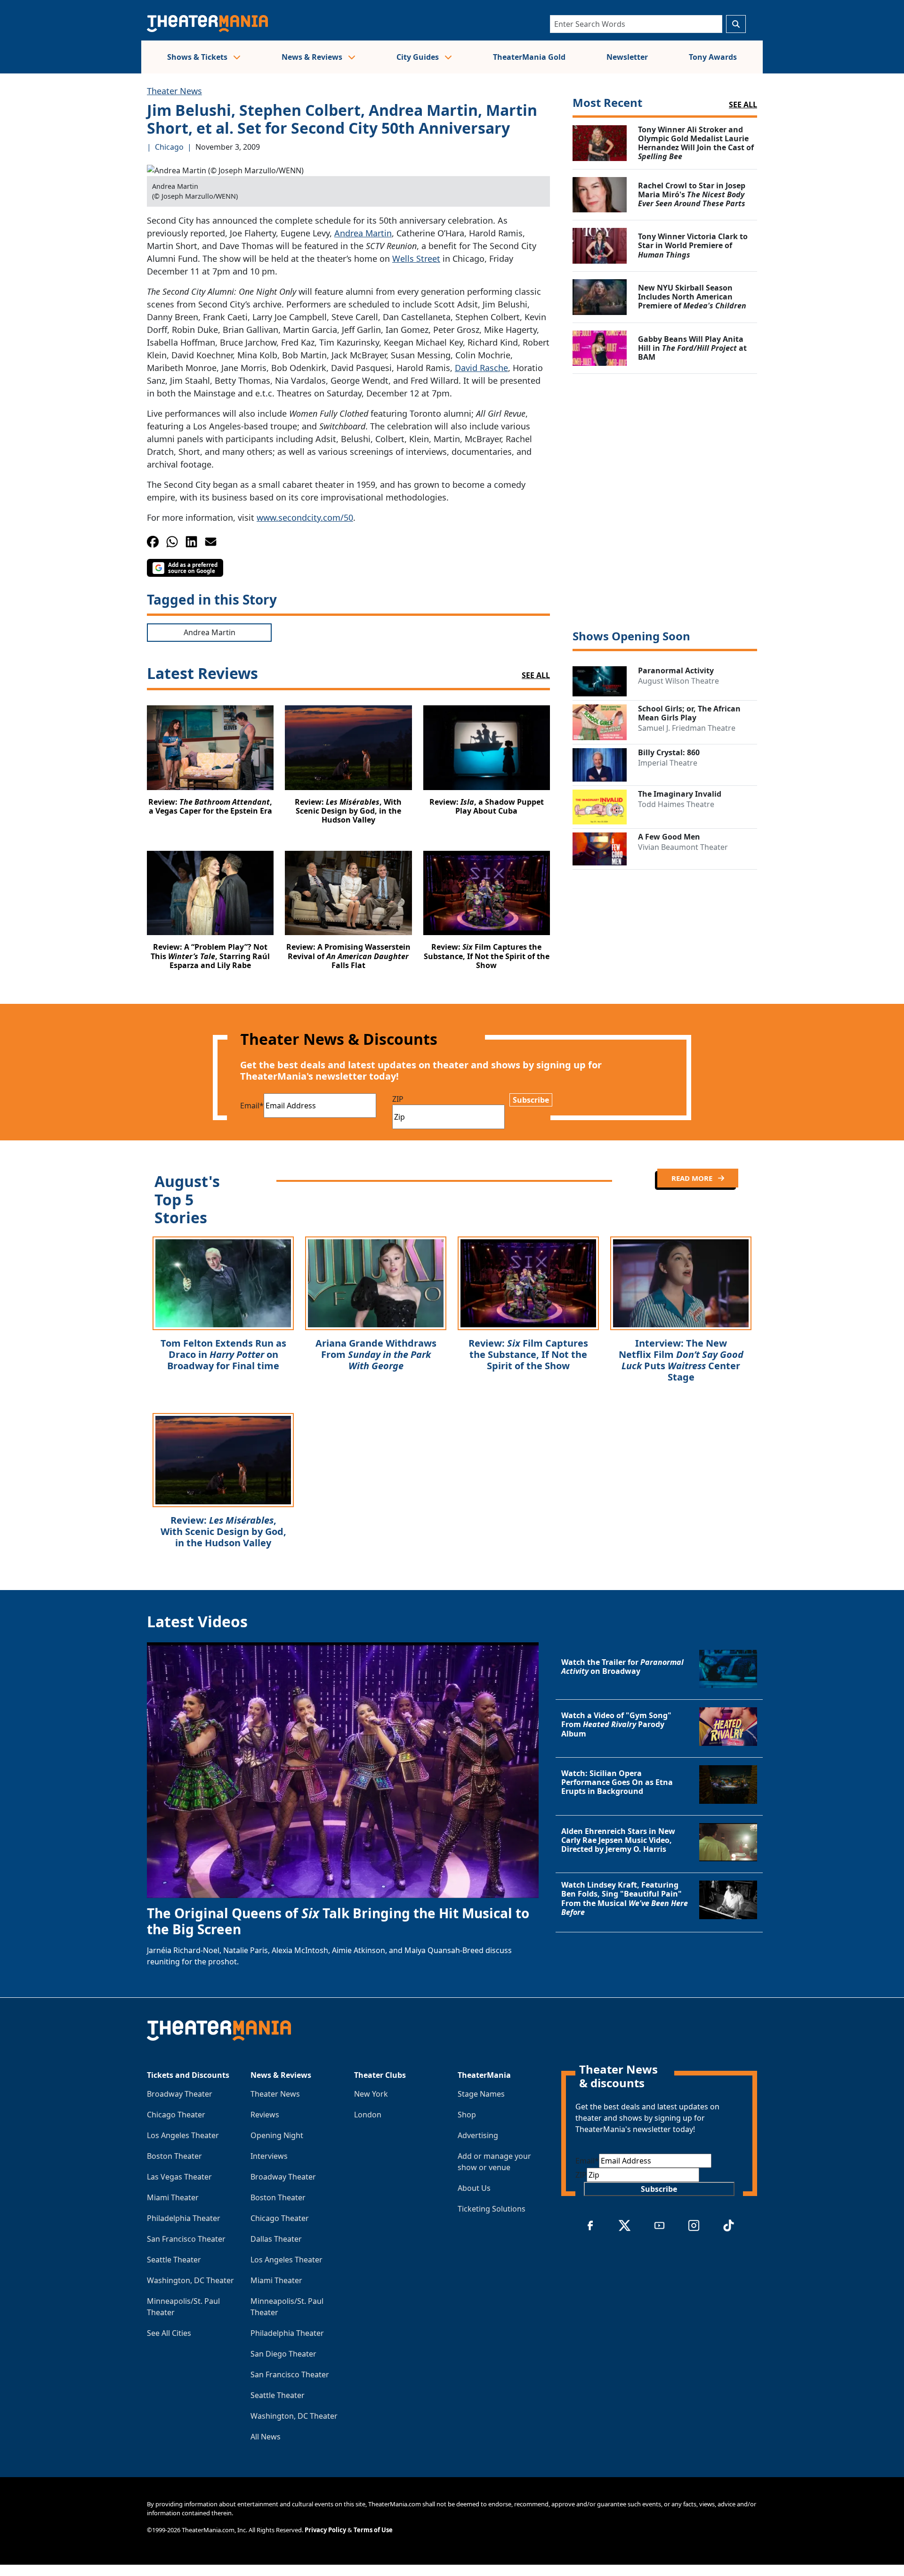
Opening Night (277, 2135)
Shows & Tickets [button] (198, 57)
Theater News (174, 91)
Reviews (265, 2115)
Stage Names (481, 2094)
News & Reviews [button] (313, 57)
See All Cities (169, 2333)
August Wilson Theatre (678, 681)
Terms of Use (373, 2530)
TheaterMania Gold (529, 57)
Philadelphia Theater (184, 2218)
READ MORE (693, 1178)
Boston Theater (174, 2156)
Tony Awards (713, 57)
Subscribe (531, 1100)
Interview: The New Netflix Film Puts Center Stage (681, 1360)
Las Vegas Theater (179, 2177)
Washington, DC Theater (190, 2280)
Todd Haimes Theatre (676, 804)
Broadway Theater (180, 2094)
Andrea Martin (363, 233)
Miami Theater (173, 2197)
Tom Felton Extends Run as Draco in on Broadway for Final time (223, 1354)
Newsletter (627, 57)
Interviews (269, 2156)
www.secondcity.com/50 (305, 517)
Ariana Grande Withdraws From (376, 1354)
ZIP (398, 1099)
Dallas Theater (276, 2239)
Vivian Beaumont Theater (683, 847)
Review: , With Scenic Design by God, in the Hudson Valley (223, 1531)
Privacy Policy (325, 2530)
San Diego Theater (283, 2354)
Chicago (169, 147)
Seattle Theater (174, 2260)
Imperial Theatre (668, 763)
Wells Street (416, 258)
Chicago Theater (176, 2115)
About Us (474, 2188)
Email (252, 1106)
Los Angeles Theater (183, 2135)
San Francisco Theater (186, 2239)
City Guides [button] (419, 57)
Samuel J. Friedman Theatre (687, 728)
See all (743, 105)
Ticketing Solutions (492, 2209)
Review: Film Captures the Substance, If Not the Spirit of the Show (528, 1354)
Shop (467, 2115)
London (368, 2115)
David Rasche (481, 368)
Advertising (478, 2135)
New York (371, 2094)
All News (266, 2437)
